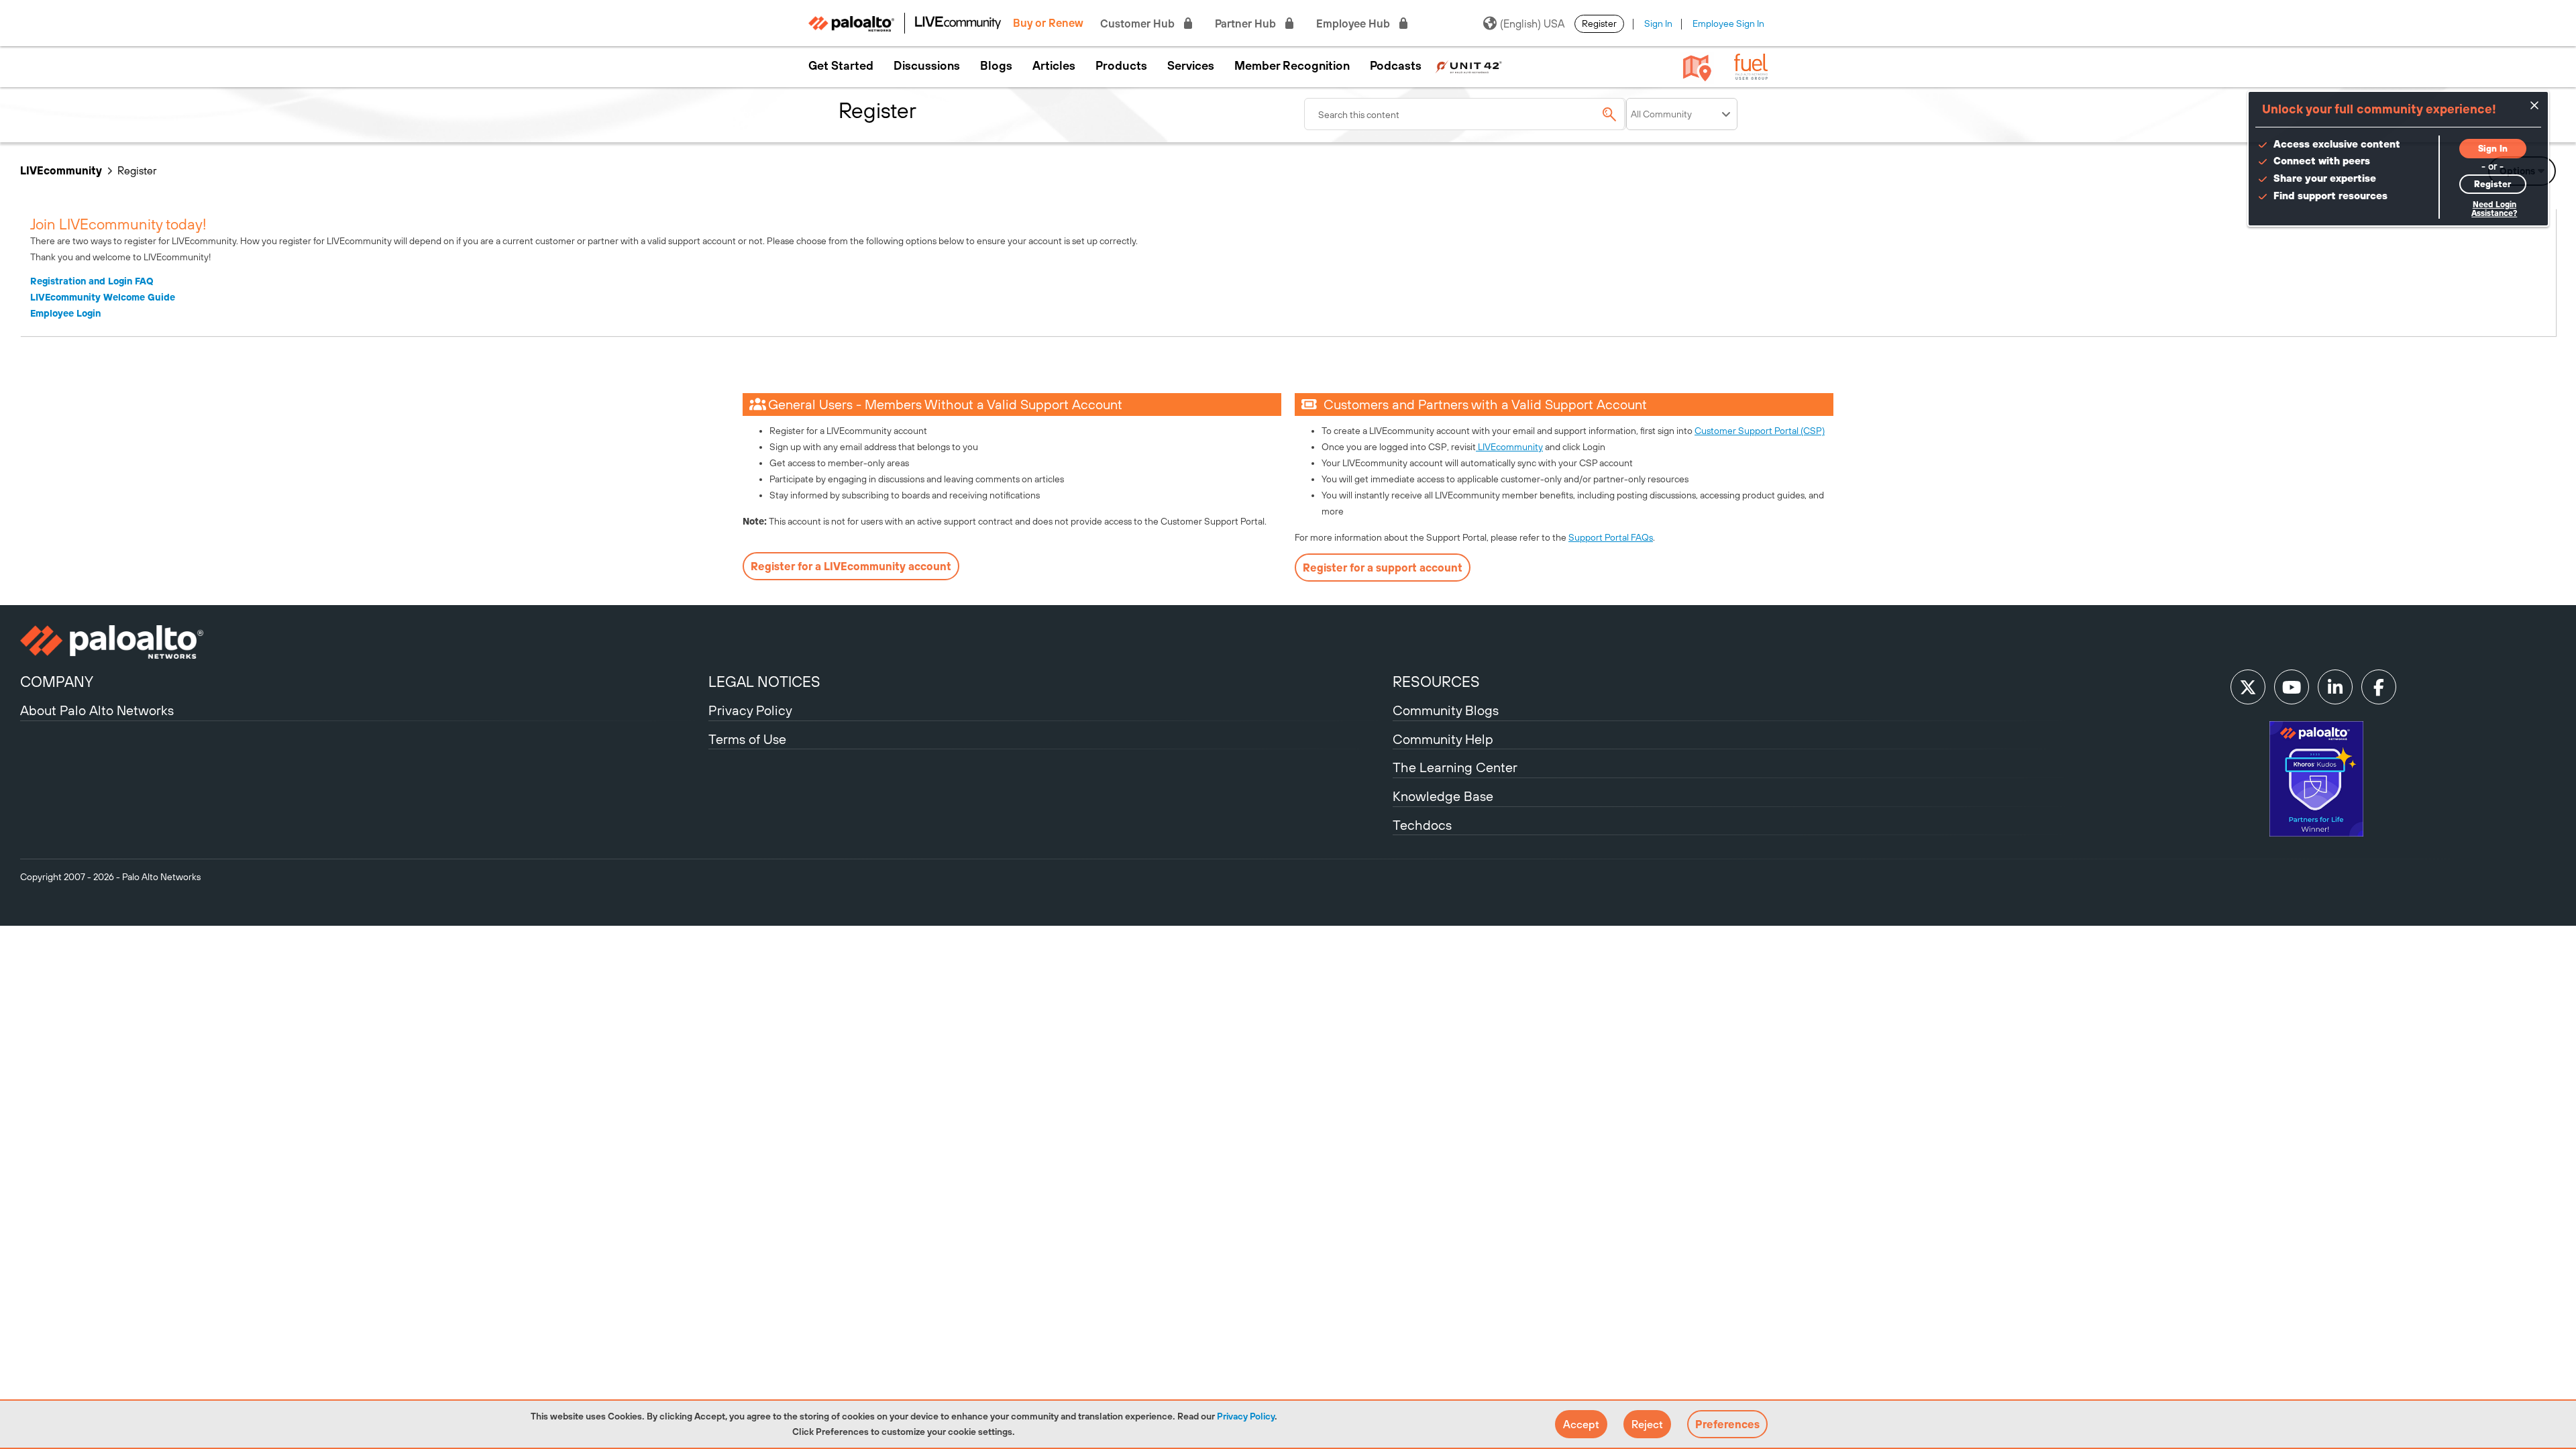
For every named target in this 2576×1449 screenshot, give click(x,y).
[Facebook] (2379, 687)
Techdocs (1422, 825)
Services (1191, 66)
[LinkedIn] (2335, 687)
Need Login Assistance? (2494, 209)
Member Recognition (1292, 66)
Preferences (1727, 1424)
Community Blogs (1446, 710)
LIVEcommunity (61, 170)
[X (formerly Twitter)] (2248, 687)
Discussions (927, 66)
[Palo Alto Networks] (363, 642)
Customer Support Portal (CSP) (1760, 431)
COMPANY (57, 682)
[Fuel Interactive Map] (1697, 67)
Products (1121, 66)
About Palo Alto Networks (97, 710)
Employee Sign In (1728, 23)
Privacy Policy (1246, 1416)
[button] (1581, 1424)
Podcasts (1396, 66)
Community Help (1443, 739)
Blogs (996, 66)
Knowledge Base (1443, 796)
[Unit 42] (1468, 66)
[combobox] (1465, 114)
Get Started (841, 66)
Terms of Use (747, 739)
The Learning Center (1455, 767)
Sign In (1658, 23)
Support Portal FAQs (1611, 537)
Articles (1054, 66)
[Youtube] (2292, 687)
